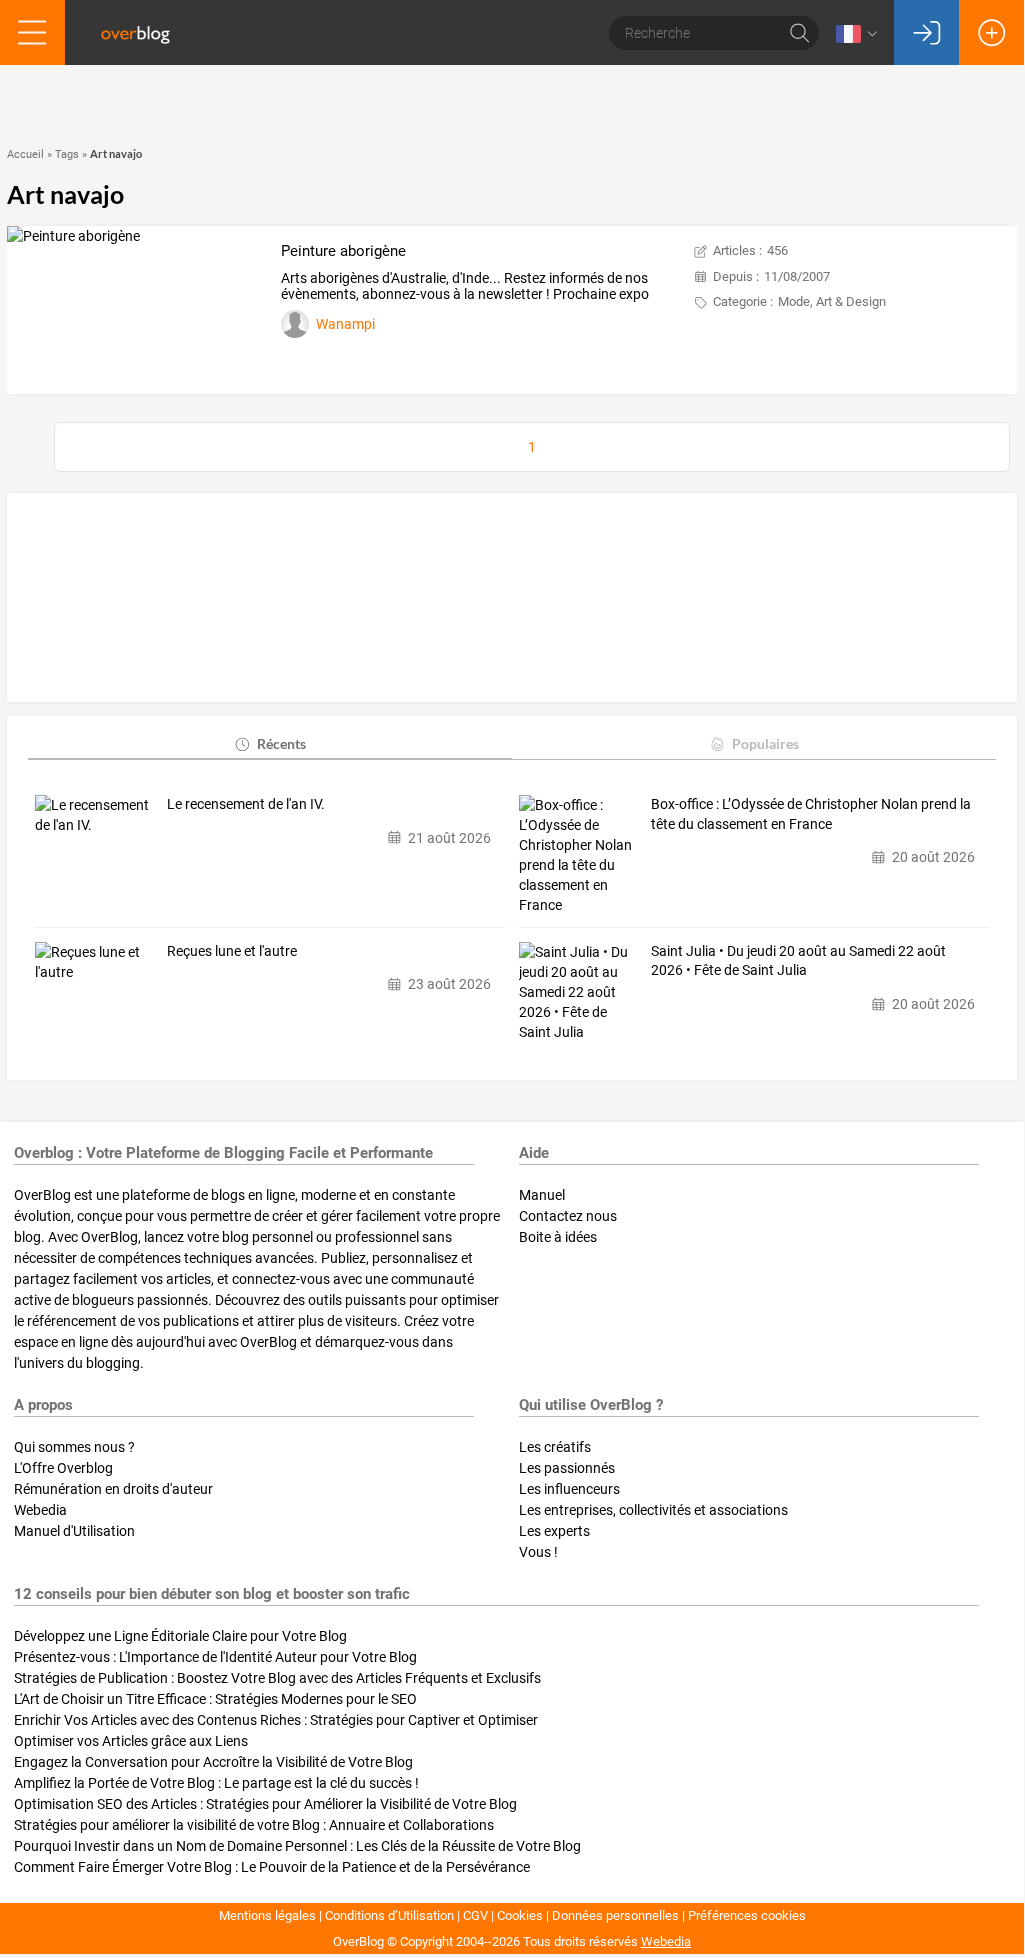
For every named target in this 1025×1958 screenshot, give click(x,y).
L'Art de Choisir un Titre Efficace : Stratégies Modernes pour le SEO (215, 1699)
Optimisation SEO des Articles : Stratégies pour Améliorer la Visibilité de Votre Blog (265, 1804)
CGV (475, 1915)
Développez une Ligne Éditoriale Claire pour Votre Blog (180, 1636)
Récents (281, 743)
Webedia (40, 1510)
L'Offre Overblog (63, 1468)
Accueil (25, 154)
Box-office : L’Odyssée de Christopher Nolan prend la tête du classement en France (811, 814)
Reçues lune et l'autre (232, 951)
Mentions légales (267, 1915)
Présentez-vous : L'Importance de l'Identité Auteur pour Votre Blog (215, 1657)
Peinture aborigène (343, 251)
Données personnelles (615, 1915)
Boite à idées (558, 1237)
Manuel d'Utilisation (74, 1531)
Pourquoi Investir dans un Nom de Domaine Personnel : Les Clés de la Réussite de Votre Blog (297, 1846)
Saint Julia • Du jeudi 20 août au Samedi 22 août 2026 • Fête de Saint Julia (798, 961)
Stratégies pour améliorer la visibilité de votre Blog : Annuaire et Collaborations (254, 1825)
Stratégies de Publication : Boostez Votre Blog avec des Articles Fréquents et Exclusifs (277, 1678)
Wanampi (345, 324)
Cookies (520, 1915)
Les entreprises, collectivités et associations (653, 1510)
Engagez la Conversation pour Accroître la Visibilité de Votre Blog (213, 1762)
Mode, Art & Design (832, 301)
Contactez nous (568, 1216)
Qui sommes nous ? (74, 1447)
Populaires (765, 743)
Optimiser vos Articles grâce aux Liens (131, 1741)
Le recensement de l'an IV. (246, 804)
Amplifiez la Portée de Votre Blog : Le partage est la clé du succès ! (216, 1783)
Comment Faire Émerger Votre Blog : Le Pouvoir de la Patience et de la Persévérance (272, 1867)
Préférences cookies (747, 1915)
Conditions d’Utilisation (389, 1915)
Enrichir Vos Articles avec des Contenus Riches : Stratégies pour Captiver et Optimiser (276, 1720)
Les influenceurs (569, 1489)
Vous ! (538, 1552)
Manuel (542, 1195)
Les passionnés (567, 1468)
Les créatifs (555, 1447)
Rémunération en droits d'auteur (113, 1489)
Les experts (554, 1531)
